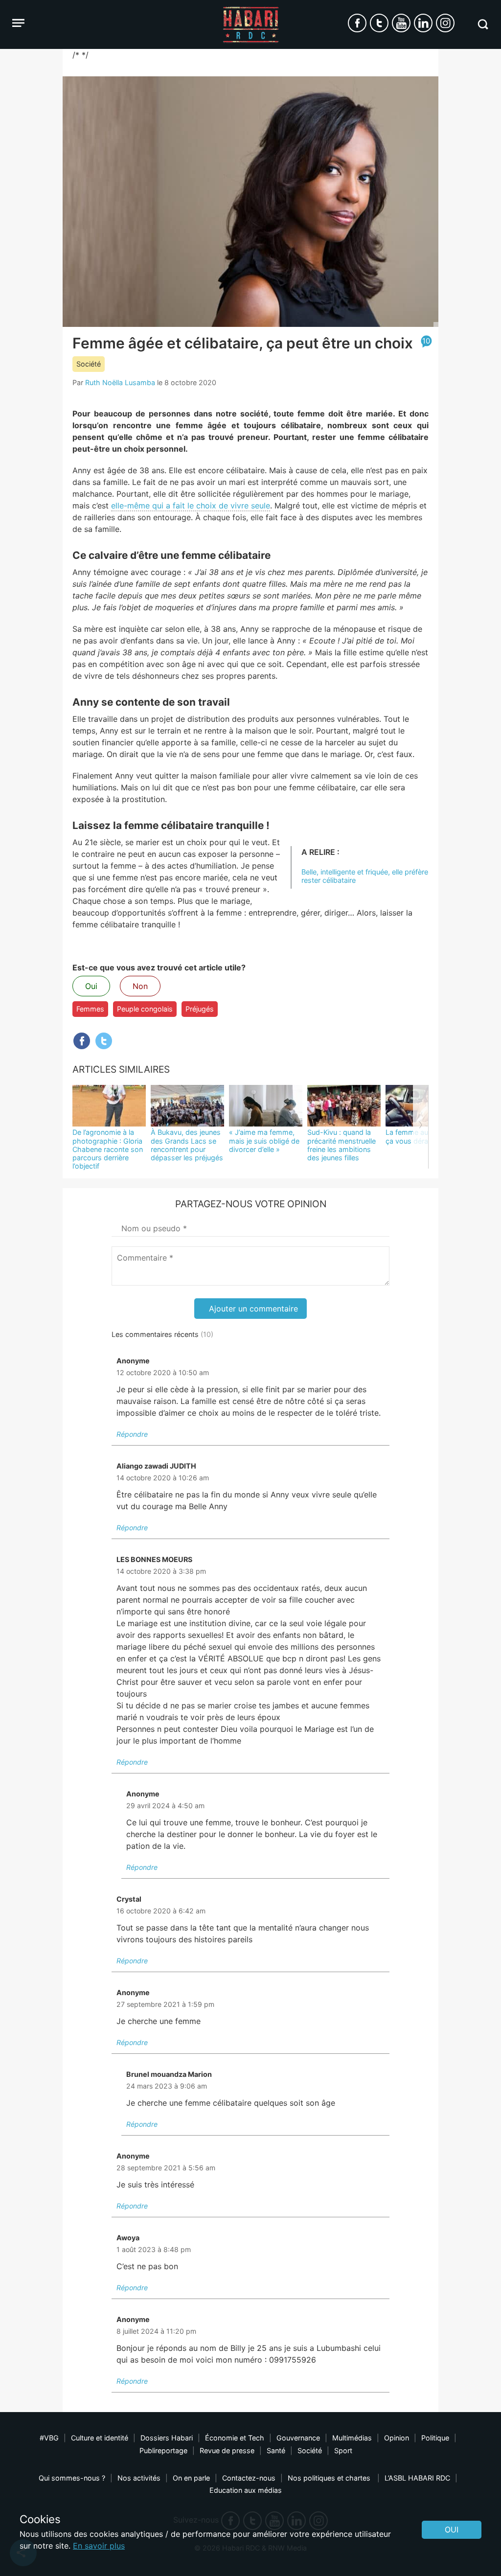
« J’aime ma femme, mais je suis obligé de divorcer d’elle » (264, 1141)
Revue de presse (227, 2450)
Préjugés (200, 1009)
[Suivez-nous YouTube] (401, 23)
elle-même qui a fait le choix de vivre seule (191, 506)
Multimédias (352, 2438)
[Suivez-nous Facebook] (357, 23)
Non (140, 986)
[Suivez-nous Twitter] (379, 23)
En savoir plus (99, 2546)
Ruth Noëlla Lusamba (120, 382)
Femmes (90, 1009)
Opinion (397, 2438)
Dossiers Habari (167, 2438)
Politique (435, 2438)
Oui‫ (452, 2530)
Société (89, 364)
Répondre (132, 1434)
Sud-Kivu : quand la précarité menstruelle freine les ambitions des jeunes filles (342, 1145)
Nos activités (139, 2478)
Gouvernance (298, 2438)
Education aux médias (246, 2490)
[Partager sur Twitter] (104, 1041)
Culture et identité (100, 2438)
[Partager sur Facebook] (82, 1041)
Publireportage (163, 2450)
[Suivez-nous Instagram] (445, 23)
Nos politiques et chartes (330, 2478)
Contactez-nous (249, 2478)
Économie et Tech (235, 2438)
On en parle (191, 2478)
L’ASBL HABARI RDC (417, 2478)
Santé (276, 2450)
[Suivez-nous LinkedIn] (423, 23)
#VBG (49, 2438)
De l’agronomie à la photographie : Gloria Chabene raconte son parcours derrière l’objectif (108, 1149)
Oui (91, 986)
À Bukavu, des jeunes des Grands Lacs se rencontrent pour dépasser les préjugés (187, 1145)
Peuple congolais (145, 1009)
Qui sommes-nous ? (72, 2478)
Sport (343, 2450)
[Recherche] (483, 24)
